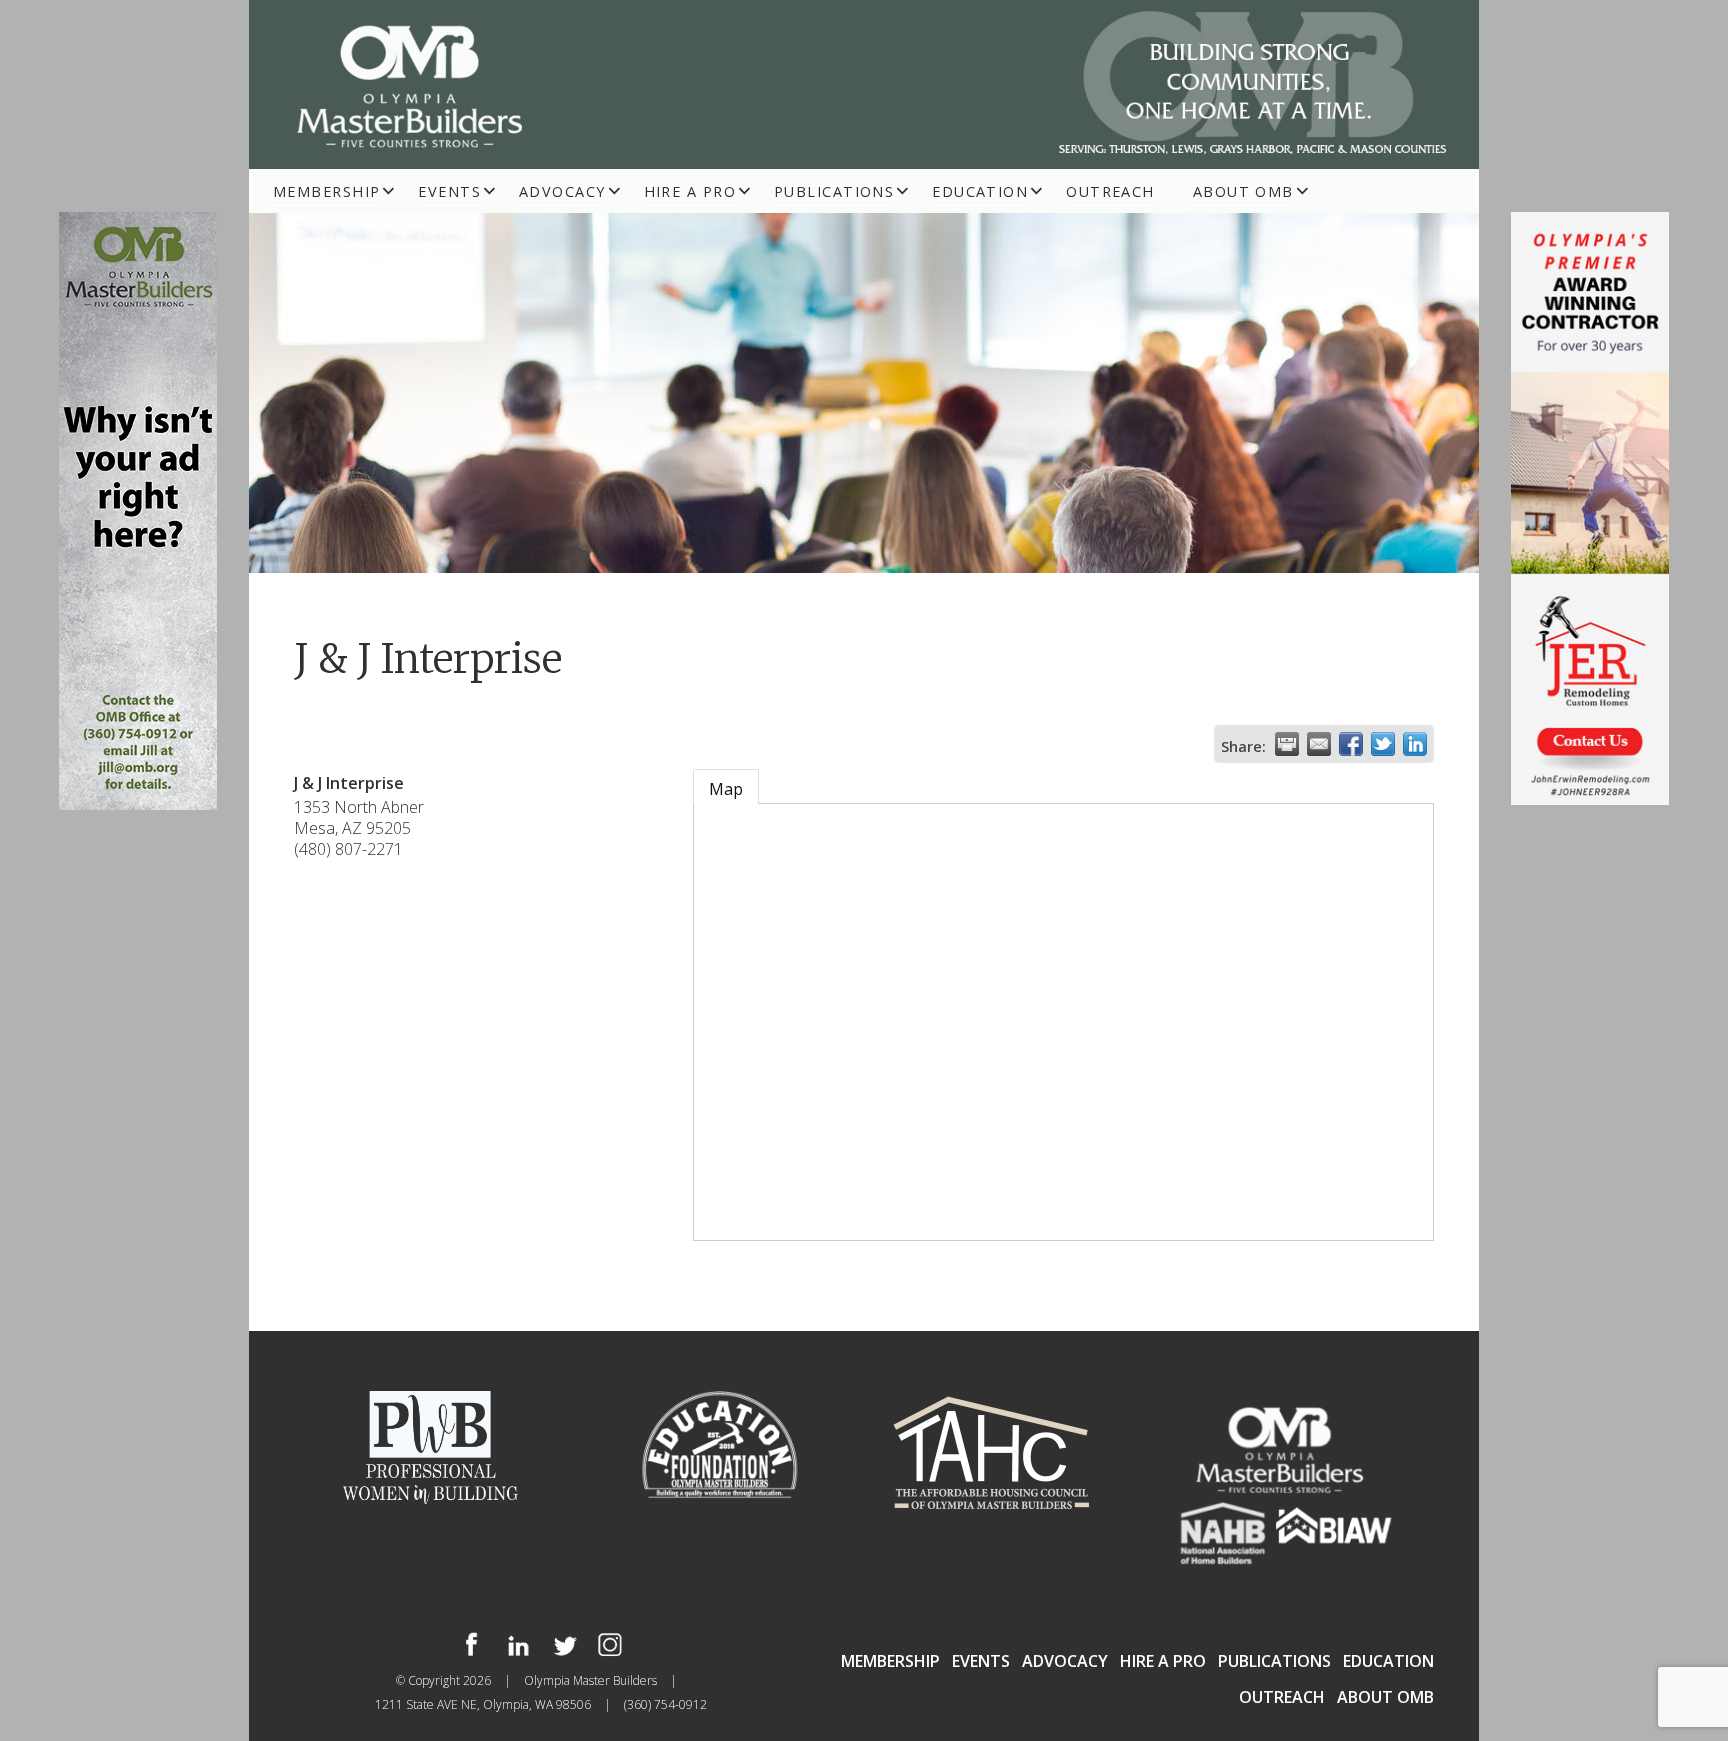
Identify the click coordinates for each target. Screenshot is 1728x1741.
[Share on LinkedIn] (1415, 744)
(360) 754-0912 (665, 1704)
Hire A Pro (690, 191)
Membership (326, 191)
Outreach (1110, 191)
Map (726, 789)
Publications (834, 191)
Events (449, 191)
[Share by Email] (1319, 744)
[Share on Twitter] (1383, 744)
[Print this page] (1287, 744)
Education (980, 191)
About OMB (1243, 191)
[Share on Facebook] (1351, 744)
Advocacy (562, 191)
